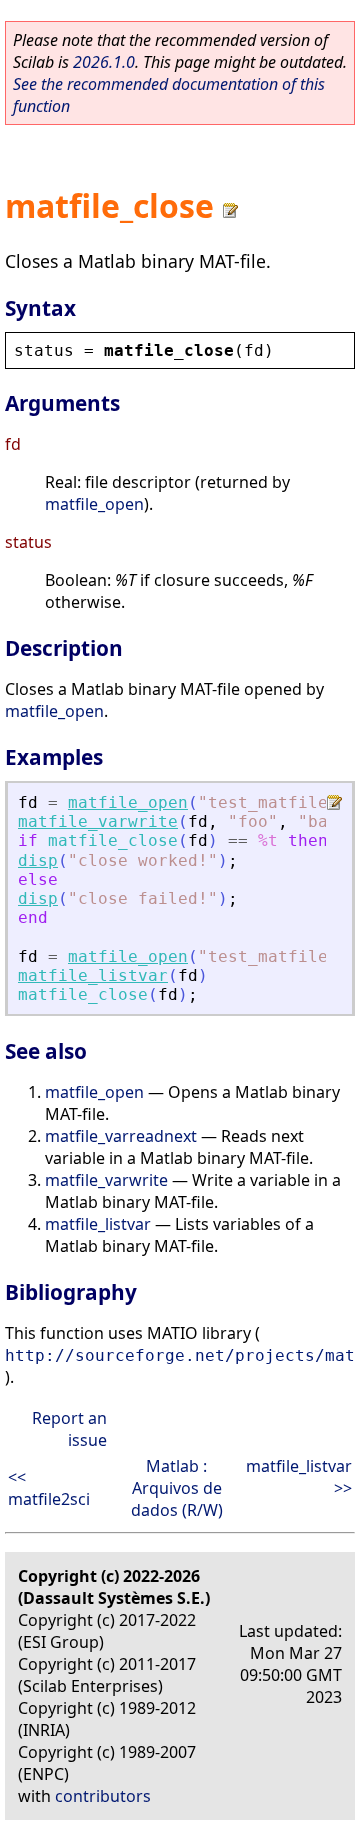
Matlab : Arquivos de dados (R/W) (177, 1488)
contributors (103, 1796)
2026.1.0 (104, 62)
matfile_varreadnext (121, 1136)
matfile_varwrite (98, 821)
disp (38, 860)
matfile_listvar (93, 975)
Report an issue (69, 1429)
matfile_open (94, 504)
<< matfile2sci (49, 1488)
